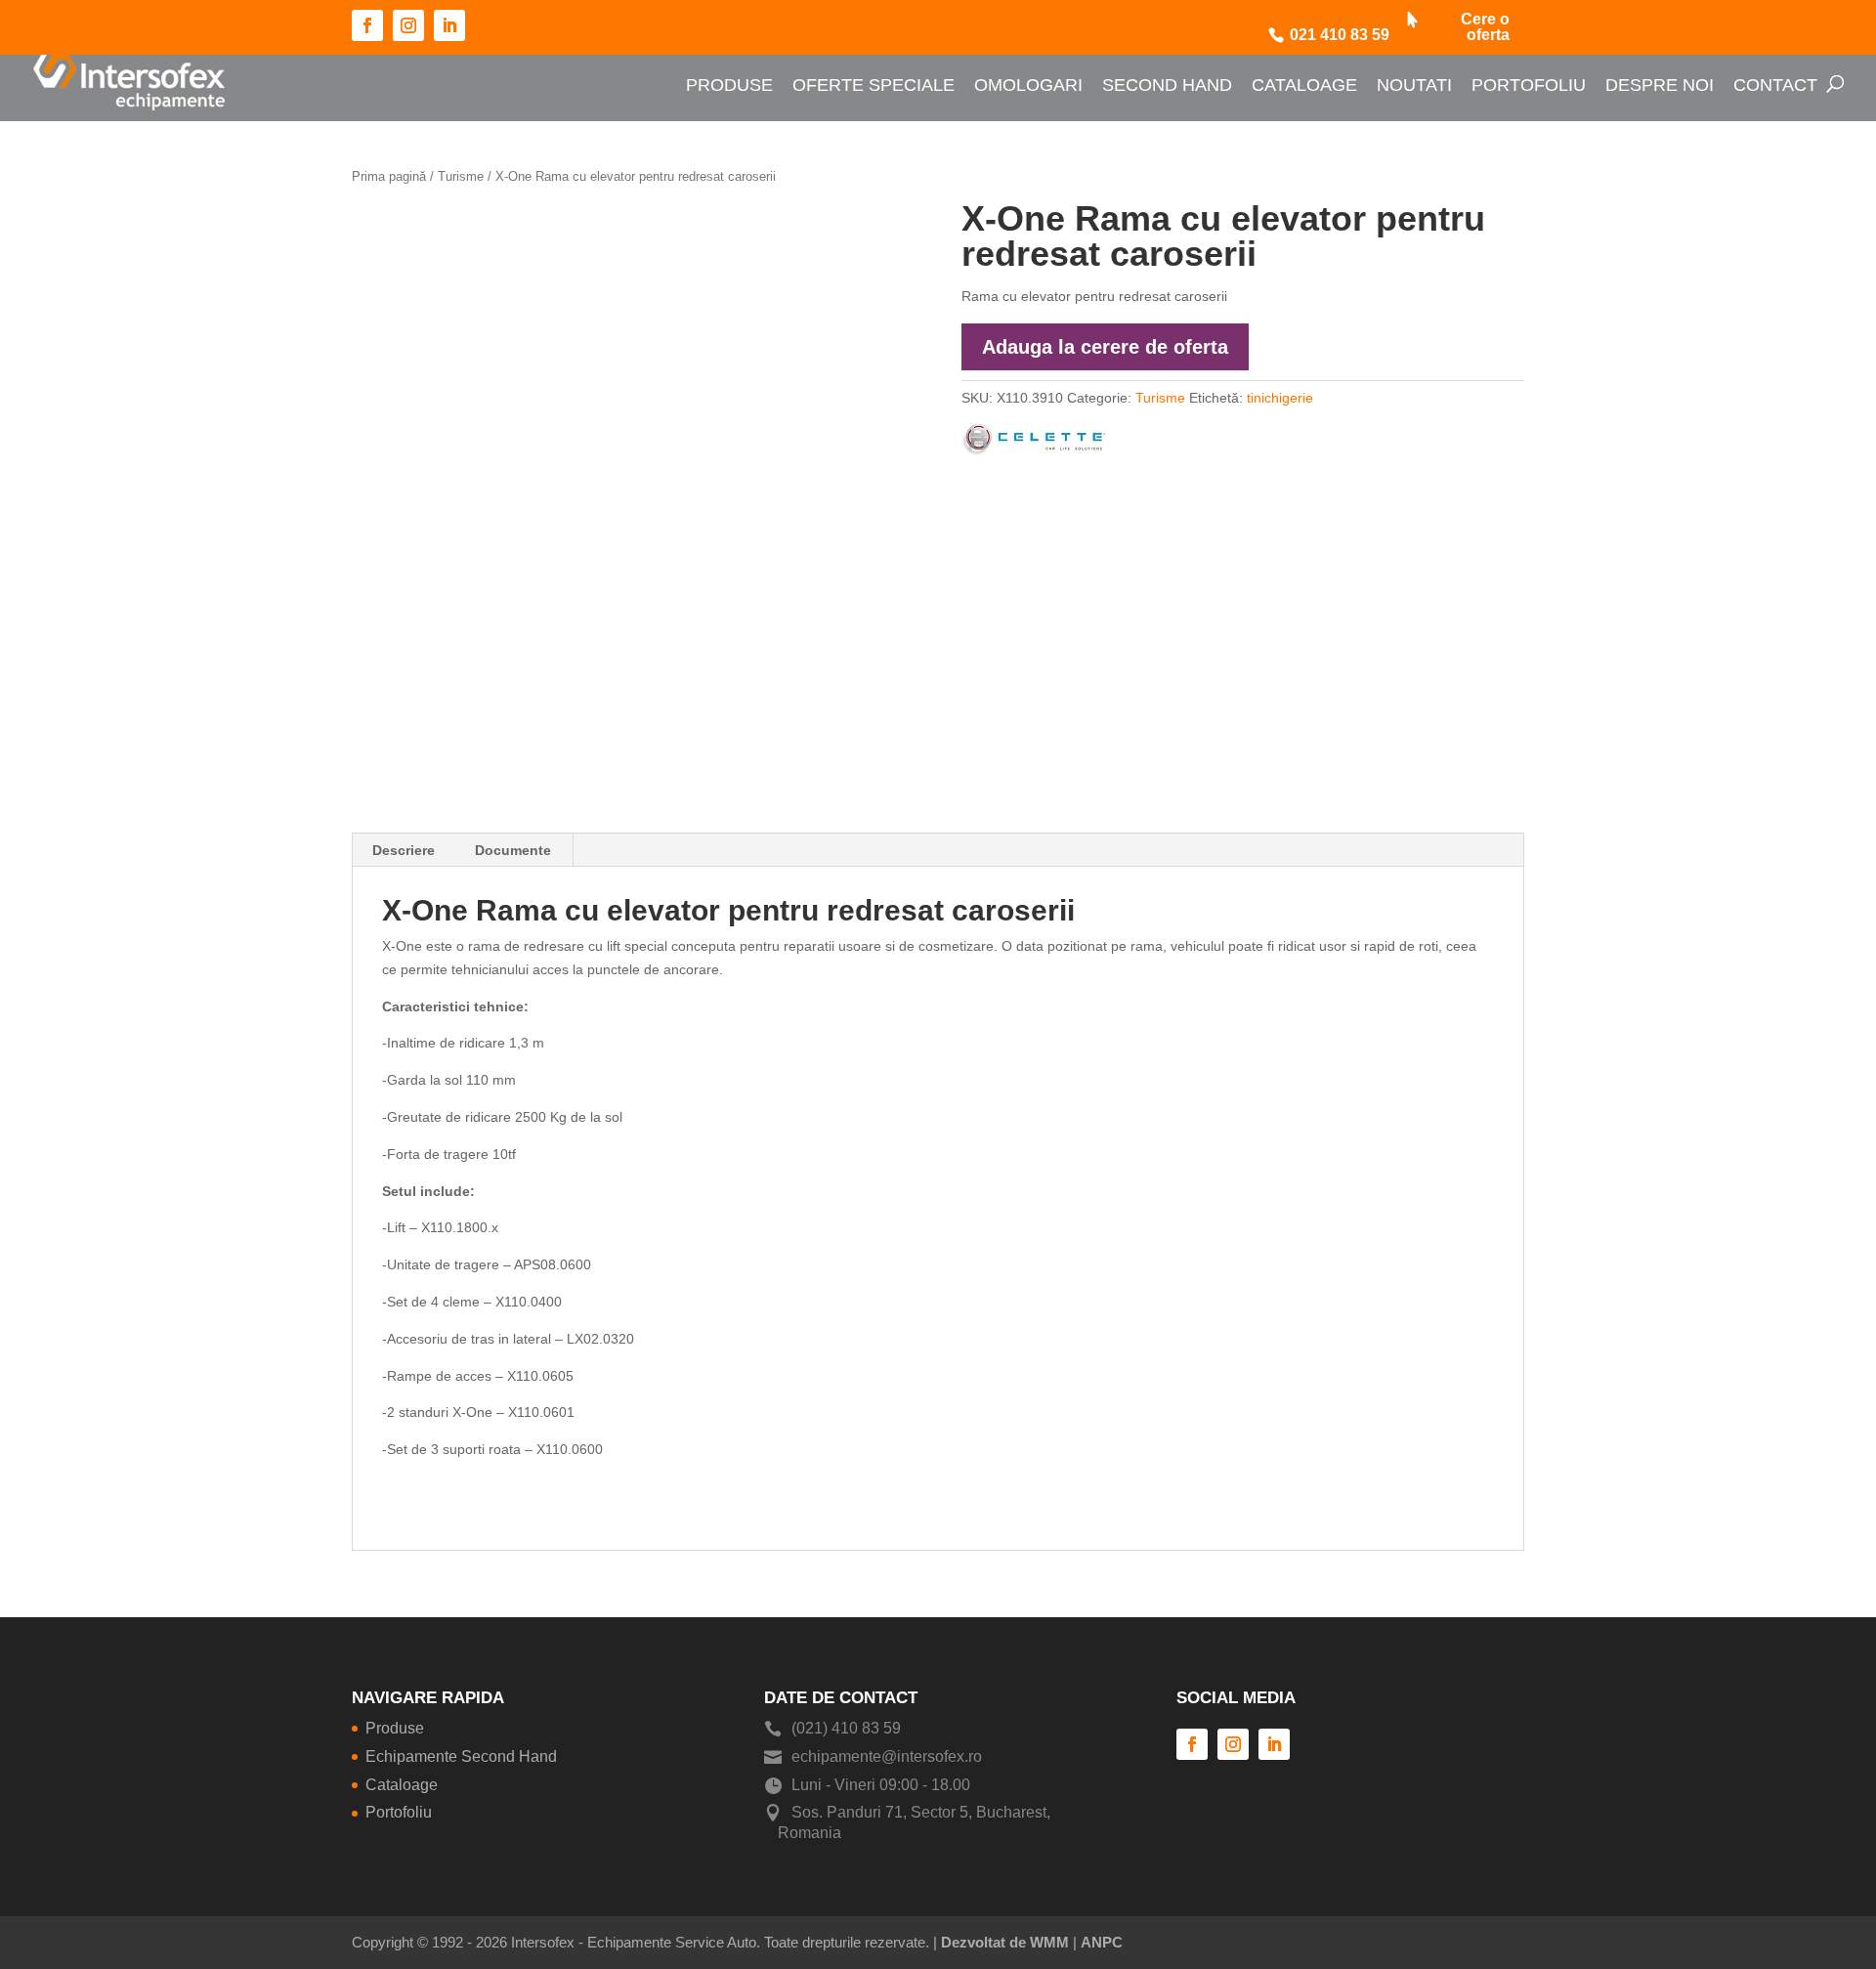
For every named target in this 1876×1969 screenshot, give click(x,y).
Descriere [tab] (404, 850)
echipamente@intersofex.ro (887, 1756)
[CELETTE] (1033, 444)
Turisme (461, 176)
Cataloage (1304, 85)
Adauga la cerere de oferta (1105, 347)
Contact (1775, 85)
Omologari (1028, 85)
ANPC (1102, 1942)
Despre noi (1660, 85)
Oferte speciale (874, 85)
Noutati (1414, 85)
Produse (729, 85)
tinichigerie (1280, 398)
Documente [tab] (513, 850)
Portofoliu (1529, 85)
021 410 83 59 (1340, 35)
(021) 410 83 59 (846, 1728)
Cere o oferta (1485, 27)
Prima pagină (389, 176)
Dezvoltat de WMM (1005, 1942)
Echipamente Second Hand (461, 1756)
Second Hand (1167, 85)
